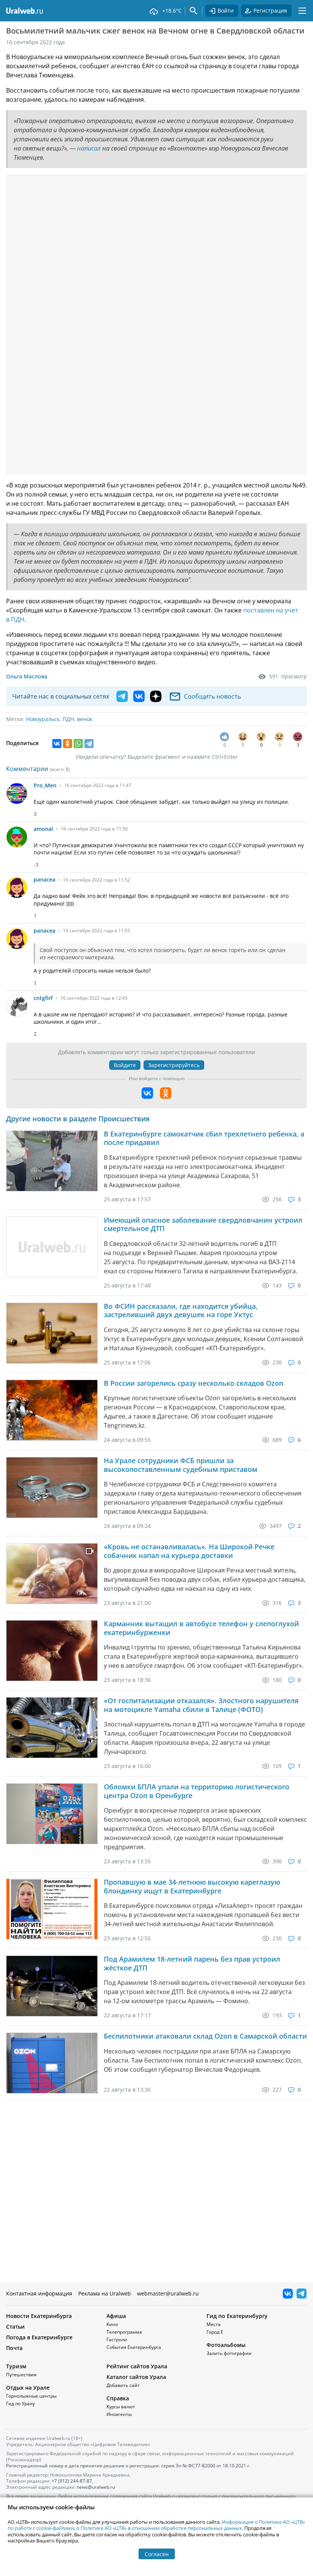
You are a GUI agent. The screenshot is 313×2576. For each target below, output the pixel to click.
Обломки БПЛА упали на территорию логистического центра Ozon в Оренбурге (197, 1791)
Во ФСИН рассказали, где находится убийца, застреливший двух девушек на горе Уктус (181, 1310)
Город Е (215, 2332)
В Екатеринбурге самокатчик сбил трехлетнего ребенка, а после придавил (204, 1138)
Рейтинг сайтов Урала (137, 2366)
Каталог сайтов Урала (136, 2377)
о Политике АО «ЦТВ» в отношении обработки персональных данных (159, 2528)
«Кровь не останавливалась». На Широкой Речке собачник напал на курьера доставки (189, 1551)
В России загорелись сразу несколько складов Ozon (194, 1383)
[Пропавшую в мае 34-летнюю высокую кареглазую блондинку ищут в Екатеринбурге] (52, 1909)
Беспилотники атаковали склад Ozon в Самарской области (205, 2036)
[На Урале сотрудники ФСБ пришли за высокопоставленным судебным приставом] (52, 1488)
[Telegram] (89, 744)
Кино (112, 2324)
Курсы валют (121, 2407)
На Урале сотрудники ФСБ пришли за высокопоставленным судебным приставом (181, 1465)
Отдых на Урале (28, 2388)
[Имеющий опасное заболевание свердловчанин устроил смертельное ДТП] (52, 1247)
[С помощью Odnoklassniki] (166, 1093)
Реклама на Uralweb (105, 2293)
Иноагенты (119, 2414)
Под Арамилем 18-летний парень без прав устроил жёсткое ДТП (192, 1963)
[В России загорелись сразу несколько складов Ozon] (52, 1410)
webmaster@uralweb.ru (168, 2293)
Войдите (125, 1065)
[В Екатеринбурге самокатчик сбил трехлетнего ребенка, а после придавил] (52, 1161)
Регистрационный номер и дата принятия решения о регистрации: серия (128, 2466)
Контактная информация (39, 2293)
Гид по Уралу (20, 2404)
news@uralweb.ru (96, 2487)
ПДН (68, 719)
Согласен (157, 2554)
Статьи (15, 2327)
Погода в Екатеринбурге (39, 2337)
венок (85, 719)
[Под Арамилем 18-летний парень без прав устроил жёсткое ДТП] (52, 1986)
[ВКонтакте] (57, 744)
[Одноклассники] (68, 744)
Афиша (116, 2316)
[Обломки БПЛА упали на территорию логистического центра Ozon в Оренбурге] (52, 1814)
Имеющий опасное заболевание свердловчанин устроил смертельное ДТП (203, 1224)
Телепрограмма (124, 2332)
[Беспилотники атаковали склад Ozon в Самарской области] (52, 2063)
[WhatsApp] (78, 744)
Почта (14, 2348)
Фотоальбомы (226, 2345)
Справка (118, 2398)
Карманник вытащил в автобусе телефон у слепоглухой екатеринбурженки (201, 1628)
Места (214, 2324)
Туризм (16, 2366)
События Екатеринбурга (134, 2347)
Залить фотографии (229, 2353)
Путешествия (21, 2375)
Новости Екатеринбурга (39, 2316)
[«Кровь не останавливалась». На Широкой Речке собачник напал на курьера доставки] (52, 1574)
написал (89, 148)
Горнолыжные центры (31, 2396)
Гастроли (117, 2340)
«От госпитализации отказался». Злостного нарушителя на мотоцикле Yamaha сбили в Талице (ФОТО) (201, 1705)
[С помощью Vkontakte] (147, 1093)
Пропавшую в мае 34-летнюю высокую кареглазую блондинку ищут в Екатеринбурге (192, 1886)
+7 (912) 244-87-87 (72, 2481)
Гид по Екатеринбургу (237, 2316)
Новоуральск (43, 719)
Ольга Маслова (27, 676)
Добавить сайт (123, 2385)
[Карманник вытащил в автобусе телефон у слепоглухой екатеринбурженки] (52, 1651)
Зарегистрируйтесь (174, 1065)
